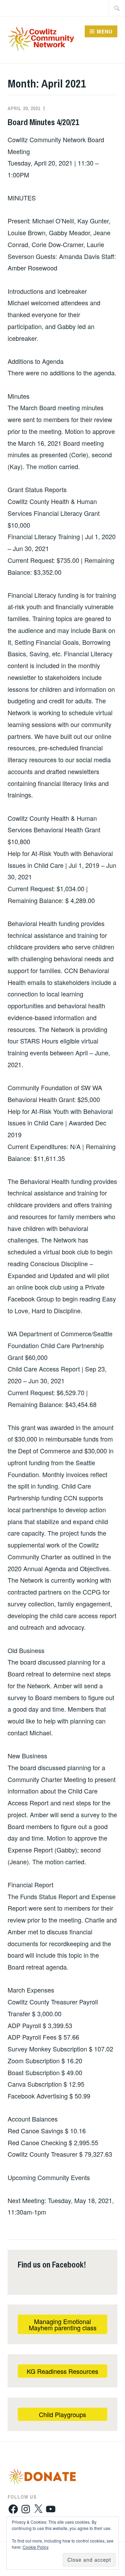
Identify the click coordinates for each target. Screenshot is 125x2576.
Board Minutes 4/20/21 (43, 122)
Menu (105, 31)
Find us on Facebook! (52, 2264)
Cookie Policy (36, 2547)
